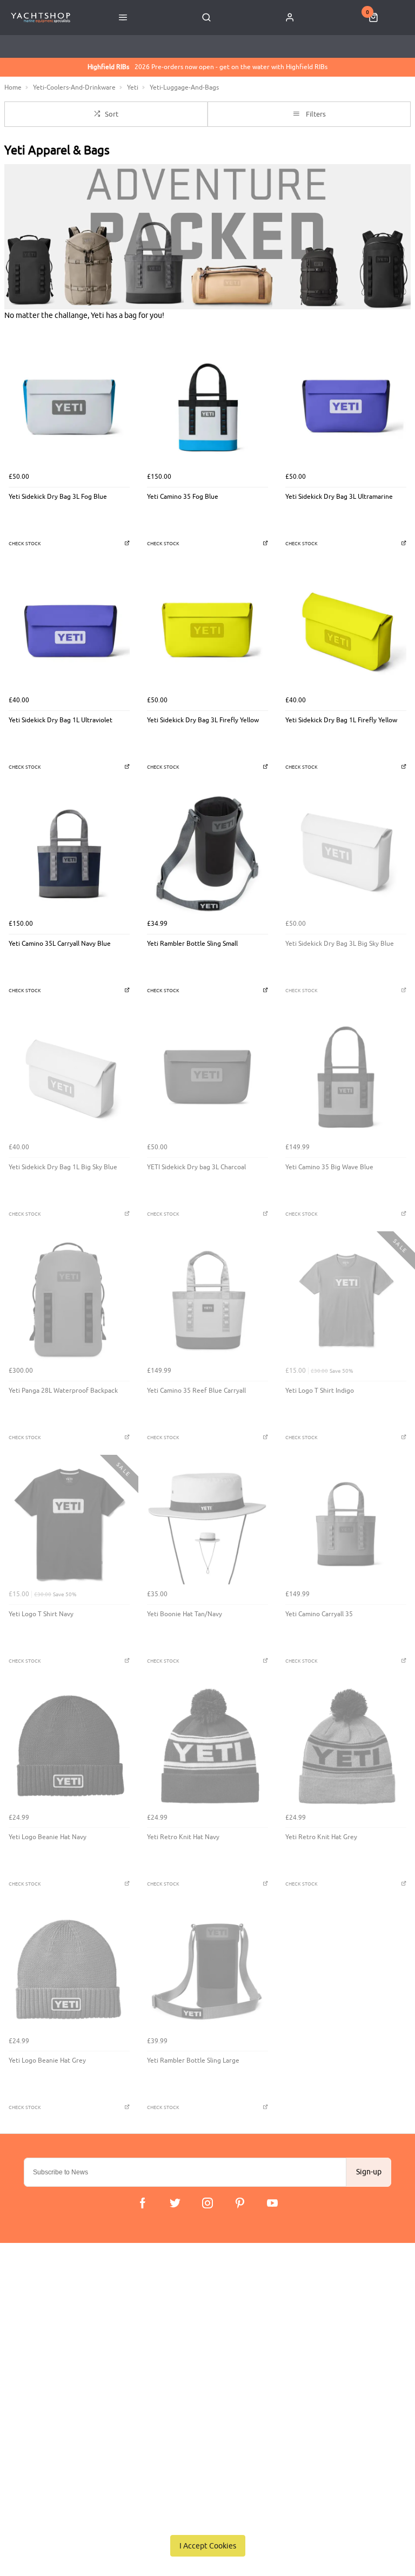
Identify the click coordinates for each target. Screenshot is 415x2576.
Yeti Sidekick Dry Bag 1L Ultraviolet (61, 720)
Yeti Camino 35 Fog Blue (183, 497)
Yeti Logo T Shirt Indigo (320, 1391)
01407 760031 (52, 2473)
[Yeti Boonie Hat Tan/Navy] (207, 1524)
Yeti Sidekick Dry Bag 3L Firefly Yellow (203, 720)
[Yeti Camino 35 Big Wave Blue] (346, 1077)
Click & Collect (47, 2324)
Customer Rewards (181, 2338)
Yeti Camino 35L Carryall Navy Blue (60, 944)
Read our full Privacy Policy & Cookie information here (207, 2521)
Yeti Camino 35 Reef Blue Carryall (196, 1391)
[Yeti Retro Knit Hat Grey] (346, 1747)
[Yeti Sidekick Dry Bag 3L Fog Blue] (69, 406)
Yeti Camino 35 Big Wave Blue (329, 1167)
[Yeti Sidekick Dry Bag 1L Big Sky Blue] (69, 1077)
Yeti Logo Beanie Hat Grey (47, 2060)
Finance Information (55, 2338)
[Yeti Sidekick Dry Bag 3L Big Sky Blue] (346, 853)
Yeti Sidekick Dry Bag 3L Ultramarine (339, 497)
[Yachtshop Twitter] (175, 2203)
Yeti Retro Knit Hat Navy (183, 1837)
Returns (36, 2352)
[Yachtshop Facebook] (143, 2203)
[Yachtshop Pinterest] (240, 2203)
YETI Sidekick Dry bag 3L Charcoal (196, 1167)
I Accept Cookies (208, 2546)
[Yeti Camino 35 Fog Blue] (207, 406)
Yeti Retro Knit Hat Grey (321, 1837)
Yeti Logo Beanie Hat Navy (48, 1837)
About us (165, 2310)
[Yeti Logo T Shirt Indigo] (346, 1300)
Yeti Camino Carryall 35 (319, 1614)
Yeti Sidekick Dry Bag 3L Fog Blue (58, 497)
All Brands (167, 2352)
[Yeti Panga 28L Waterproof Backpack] (69, 1300)
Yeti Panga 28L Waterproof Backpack (63, 1391)
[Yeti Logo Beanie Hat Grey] (69, 1970)
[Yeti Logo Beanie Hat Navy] (69, 1747)
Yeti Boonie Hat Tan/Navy (185, 1614)
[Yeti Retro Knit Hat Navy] (207, 1747)
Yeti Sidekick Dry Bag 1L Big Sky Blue (63, 1167)
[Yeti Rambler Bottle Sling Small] (207, 853)
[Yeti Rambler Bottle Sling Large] (207, 1970)
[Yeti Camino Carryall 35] (346, 1524)
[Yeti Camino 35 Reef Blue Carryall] (207, 1300)
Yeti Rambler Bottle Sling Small (192, 944)
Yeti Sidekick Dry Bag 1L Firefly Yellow (341, 720)
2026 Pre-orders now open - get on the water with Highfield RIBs (207, 67)
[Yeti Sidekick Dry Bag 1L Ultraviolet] (69, 630)
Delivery (37, 2310)
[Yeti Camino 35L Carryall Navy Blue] (69, 853)
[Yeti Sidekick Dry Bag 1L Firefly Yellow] (346, 630)
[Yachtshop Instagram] (207, 2203)
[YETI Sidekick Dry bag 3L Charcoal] (207, 1077)
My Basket (167, 2324)
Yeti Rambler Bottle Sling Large (193, 2060)
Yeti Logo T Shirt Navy (41, 1614)
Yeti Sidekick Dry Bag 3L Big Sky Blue (340, 944)
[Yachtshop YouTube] (272, 2203)
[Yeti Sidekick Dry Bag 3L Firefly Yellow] (207, 630)
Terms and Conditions (58, 2366)
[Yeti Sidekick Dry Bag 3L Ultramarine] (346, 406)
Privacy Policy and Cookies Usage (76, 2380)
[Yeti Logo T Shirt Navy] (69, 1524)
